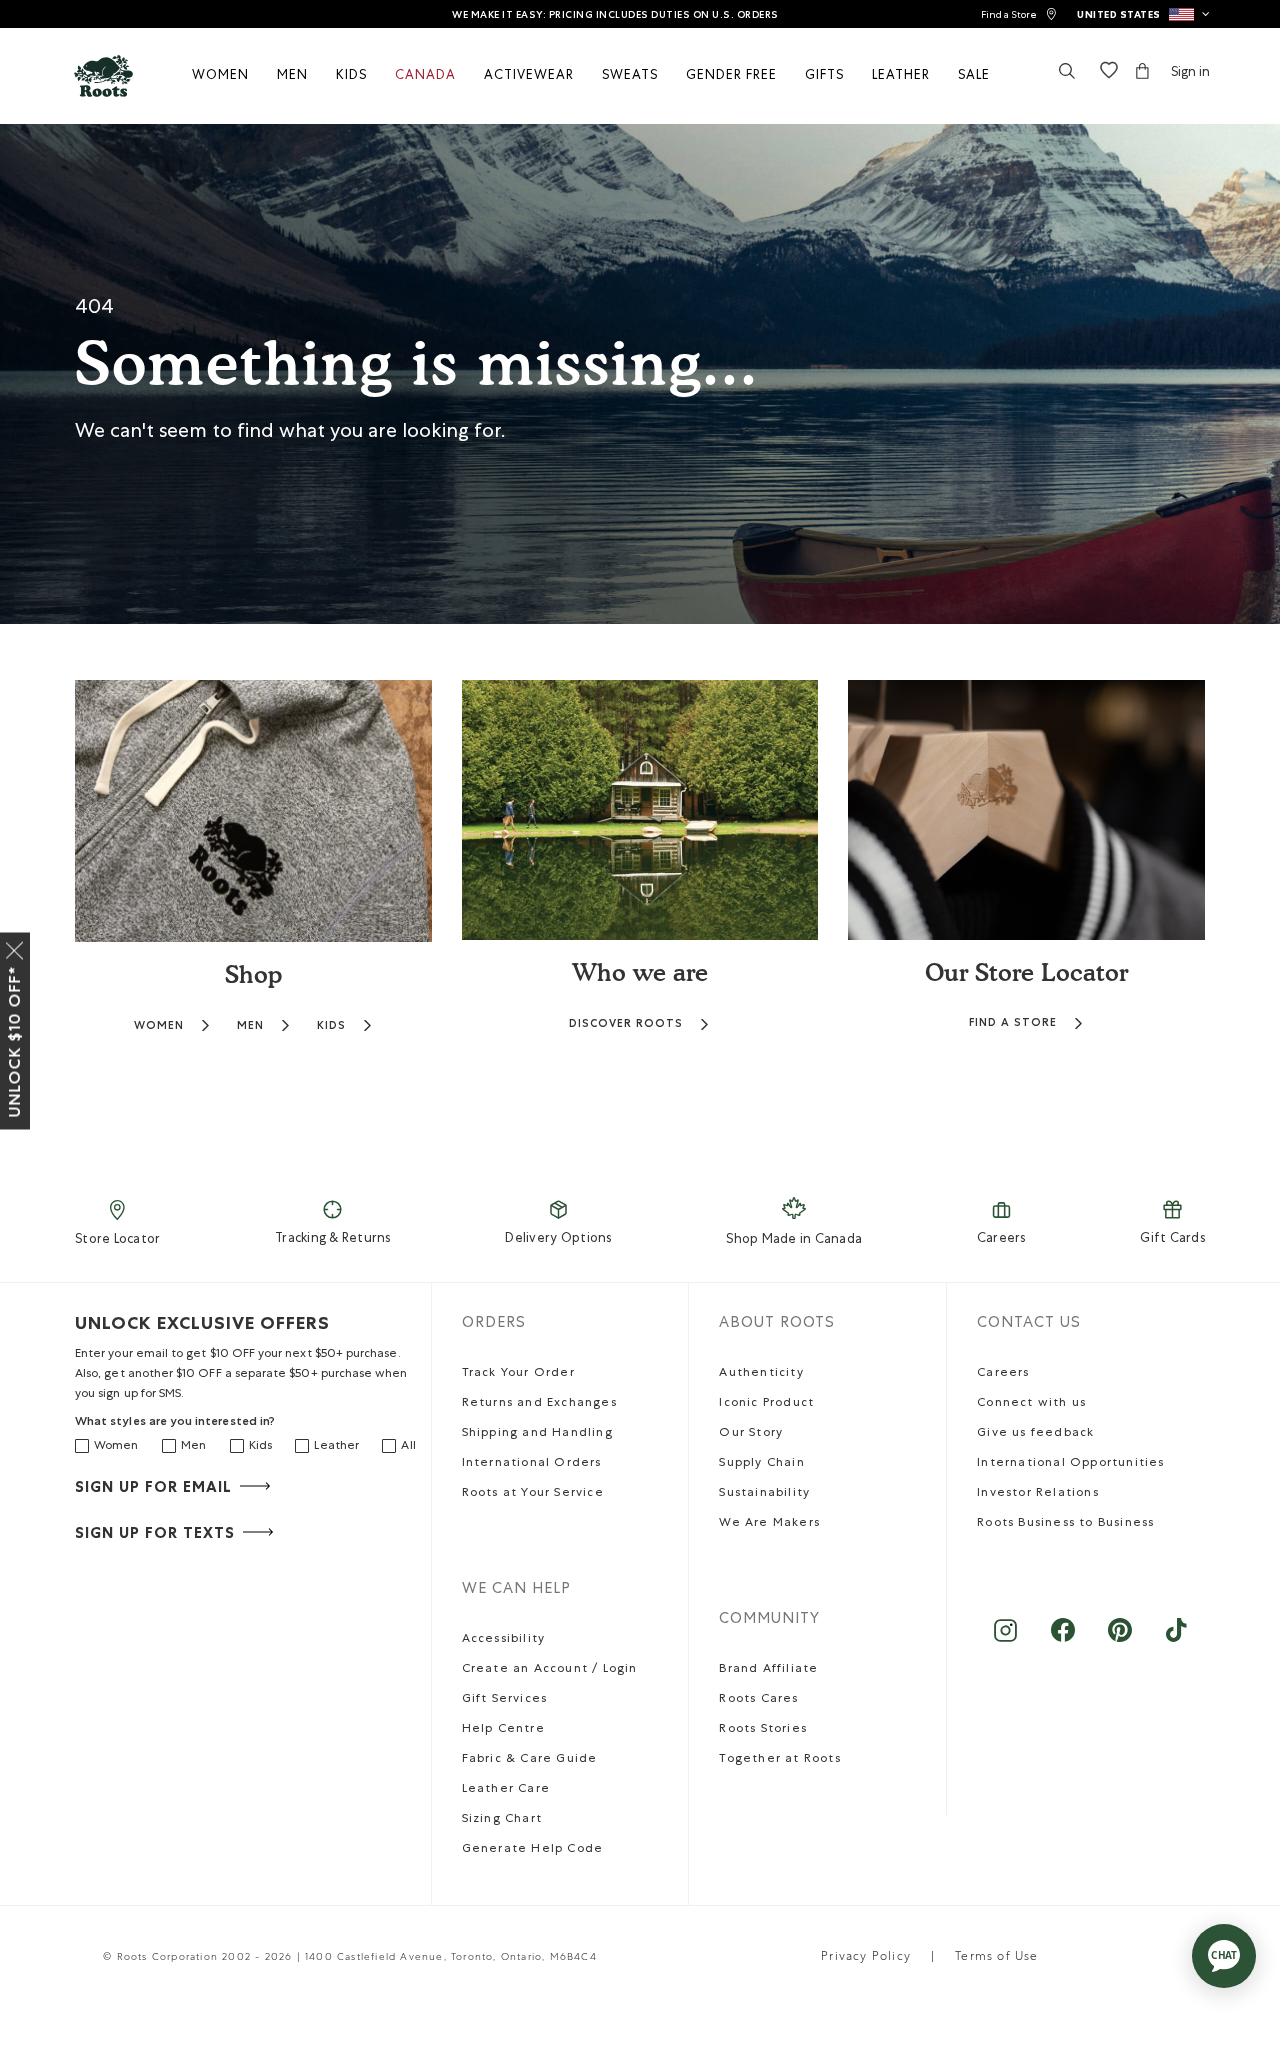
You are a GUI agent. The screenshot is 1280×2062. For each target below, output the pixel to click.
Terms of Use (996, 1958)
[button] (1143, 14)
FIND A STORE (1013, 1022)
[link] (1019, 14)
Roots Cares (758, 1700)
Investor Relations (1038, 1494)
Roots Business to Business (1065, 1524)
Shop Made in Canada (794, 1240)
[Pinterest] (1119, 1640)
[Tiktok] (1176, 1640)
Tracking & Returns (333, 1239)
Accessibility (504, 1640)
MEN (250, 1025)
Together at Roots (779, 1760)
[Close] (15, 947)
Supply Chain (761, 1464)
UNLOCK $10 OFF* (14, 1042)
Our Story (751, 1434)
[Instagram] (1005, 1640)
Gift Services (505, 1700)
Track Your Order (518, 1374)
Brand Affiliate (768, 1670)
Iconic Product (766, 1404)
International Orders (532, 1464)
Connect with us (1031, 1404)
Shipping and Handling (537, 1434)
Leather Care (506, 1790)
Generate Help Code (533, 1850)
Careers (1001, 1239)
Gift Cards (1172, 1239)
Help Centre (503, 1730)
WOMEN (159, 1025)
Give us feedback (1035, 1434)
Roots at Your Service (533, 1494)
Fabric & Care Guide (530, 1760)
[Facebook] (1062, 1640)
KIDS (331, 1025)
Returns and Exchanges (539, 1404)
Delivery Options (558, 1239)
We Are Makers (769, 1524)
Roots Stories (763, 1730)
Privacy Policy (866, 1958)
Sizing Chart (502, 1820)
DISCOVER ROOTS (626, 1023)
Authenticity (761, 1374)
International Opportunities (1070, 1464)
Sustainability (764, 1494)
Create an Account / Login (550, 1670)
